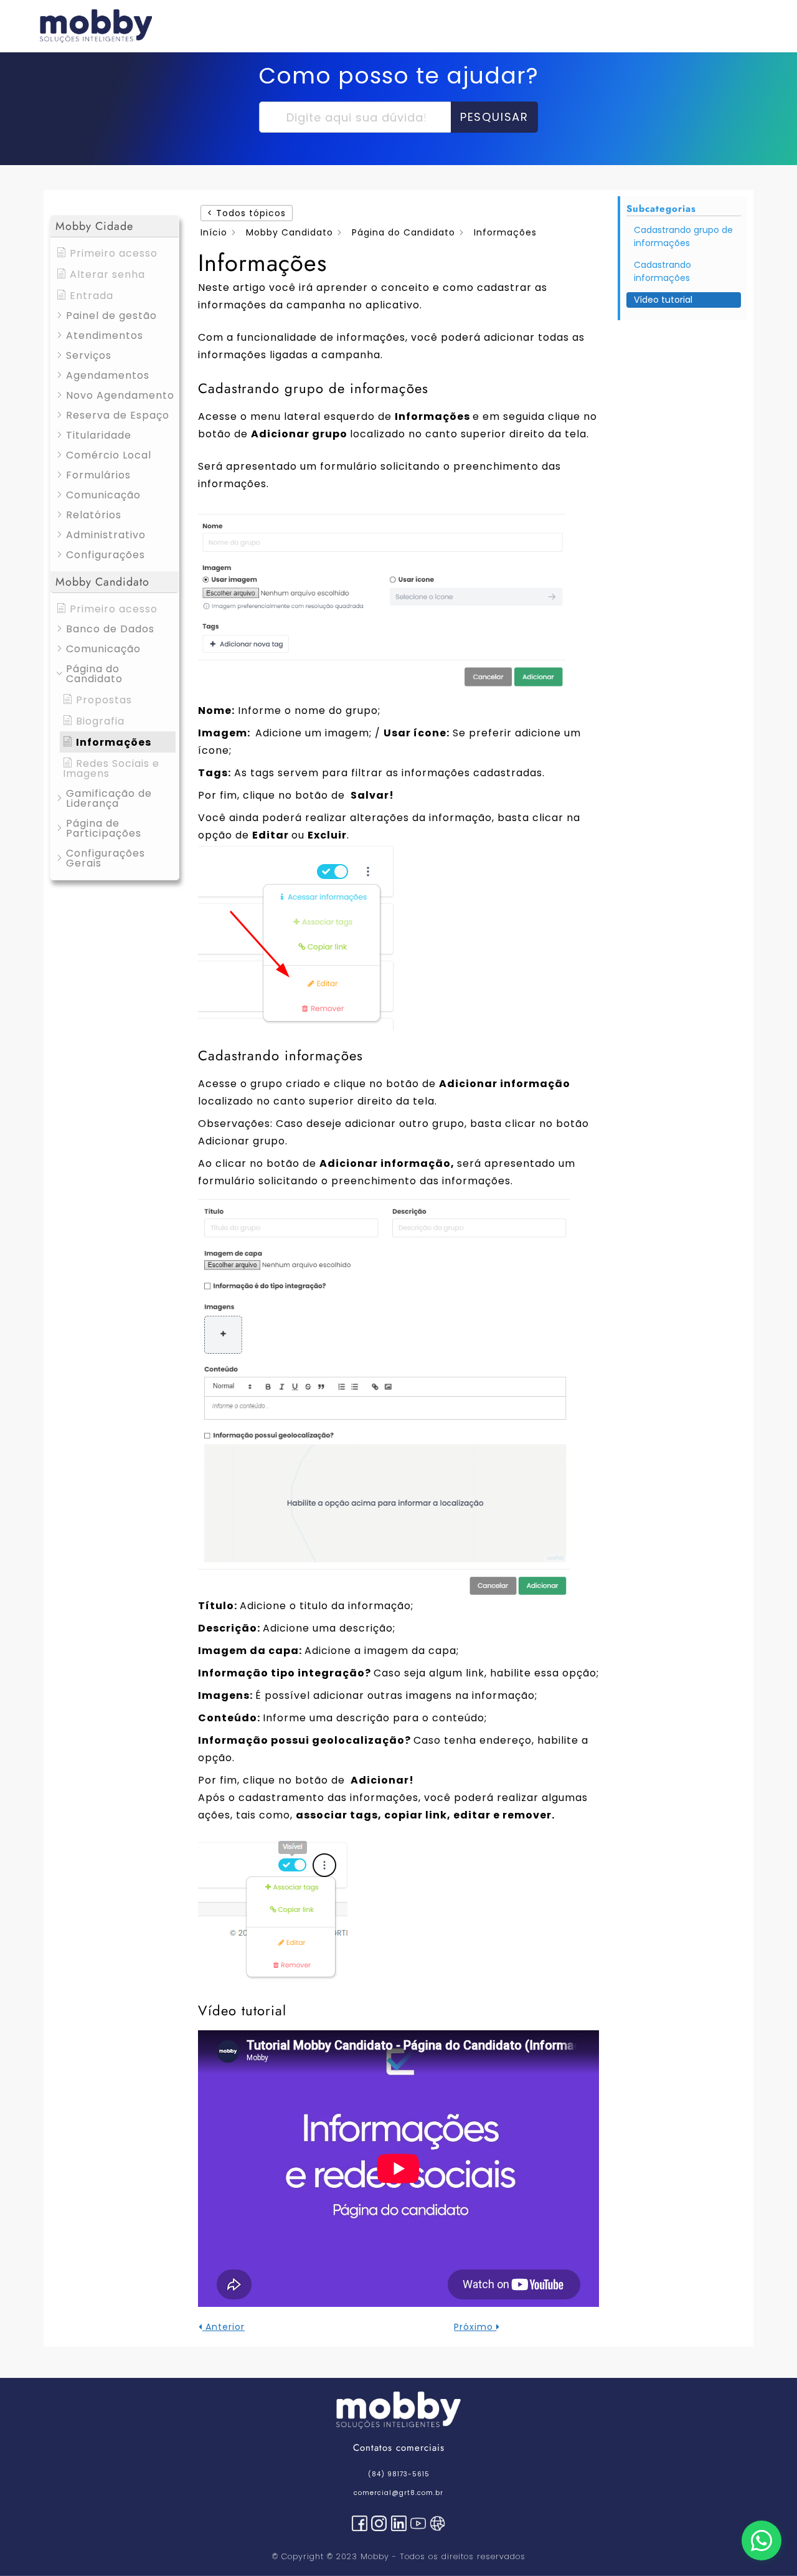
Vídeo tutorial (663, 300)
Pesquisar (494, 117)
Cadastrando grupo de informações (683, 236)
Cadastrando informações (663, 271)
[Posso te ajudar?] (762, 2540)
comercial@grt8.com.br (398, 2493)
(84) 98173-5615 (399, 2474)
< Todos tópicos (247, 213)
